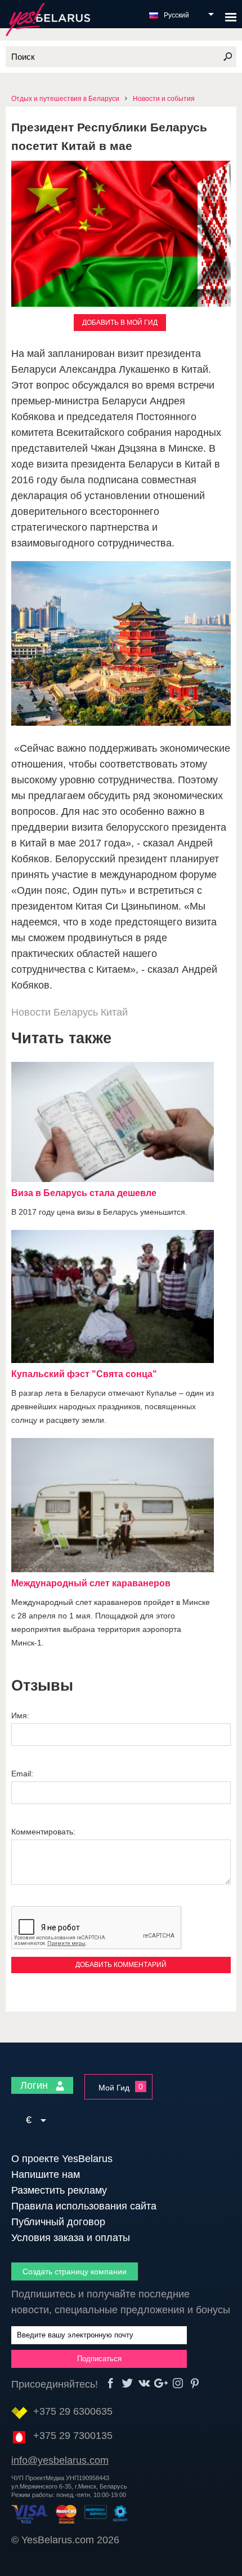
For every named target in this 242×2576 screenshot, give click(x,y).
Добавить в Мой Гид (120, 323)
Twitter (127, 2383)
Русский (176, 15)
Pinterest (195, 2383)
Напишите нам (46, 2174)
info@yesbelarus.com (60, 2460)
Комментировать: (43, 1832)
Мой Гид (114, 2088)
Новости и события (164, 99)
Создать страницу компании (75, 2271)
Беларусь (76, 1012)
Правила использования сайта (84, 2206)
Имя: (20, 1715)
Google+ (161, 2383)
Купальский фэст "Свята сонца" (84, 1374)
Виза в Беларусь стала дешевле (84, 1193)
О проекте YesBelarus (62, 2159)
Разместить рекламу (59, 2190)
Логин (35, 2085)
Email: (22, 1774)
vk (144, 2383)
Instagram (178, 2383)
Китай (114, 1012)
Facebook (111, 2383)
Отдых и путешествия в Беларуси (65, 99)
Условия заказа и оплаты (71, 2238)
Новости (31, 1012)
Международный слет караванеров (91, 1583)
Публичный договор (58, 2222)
